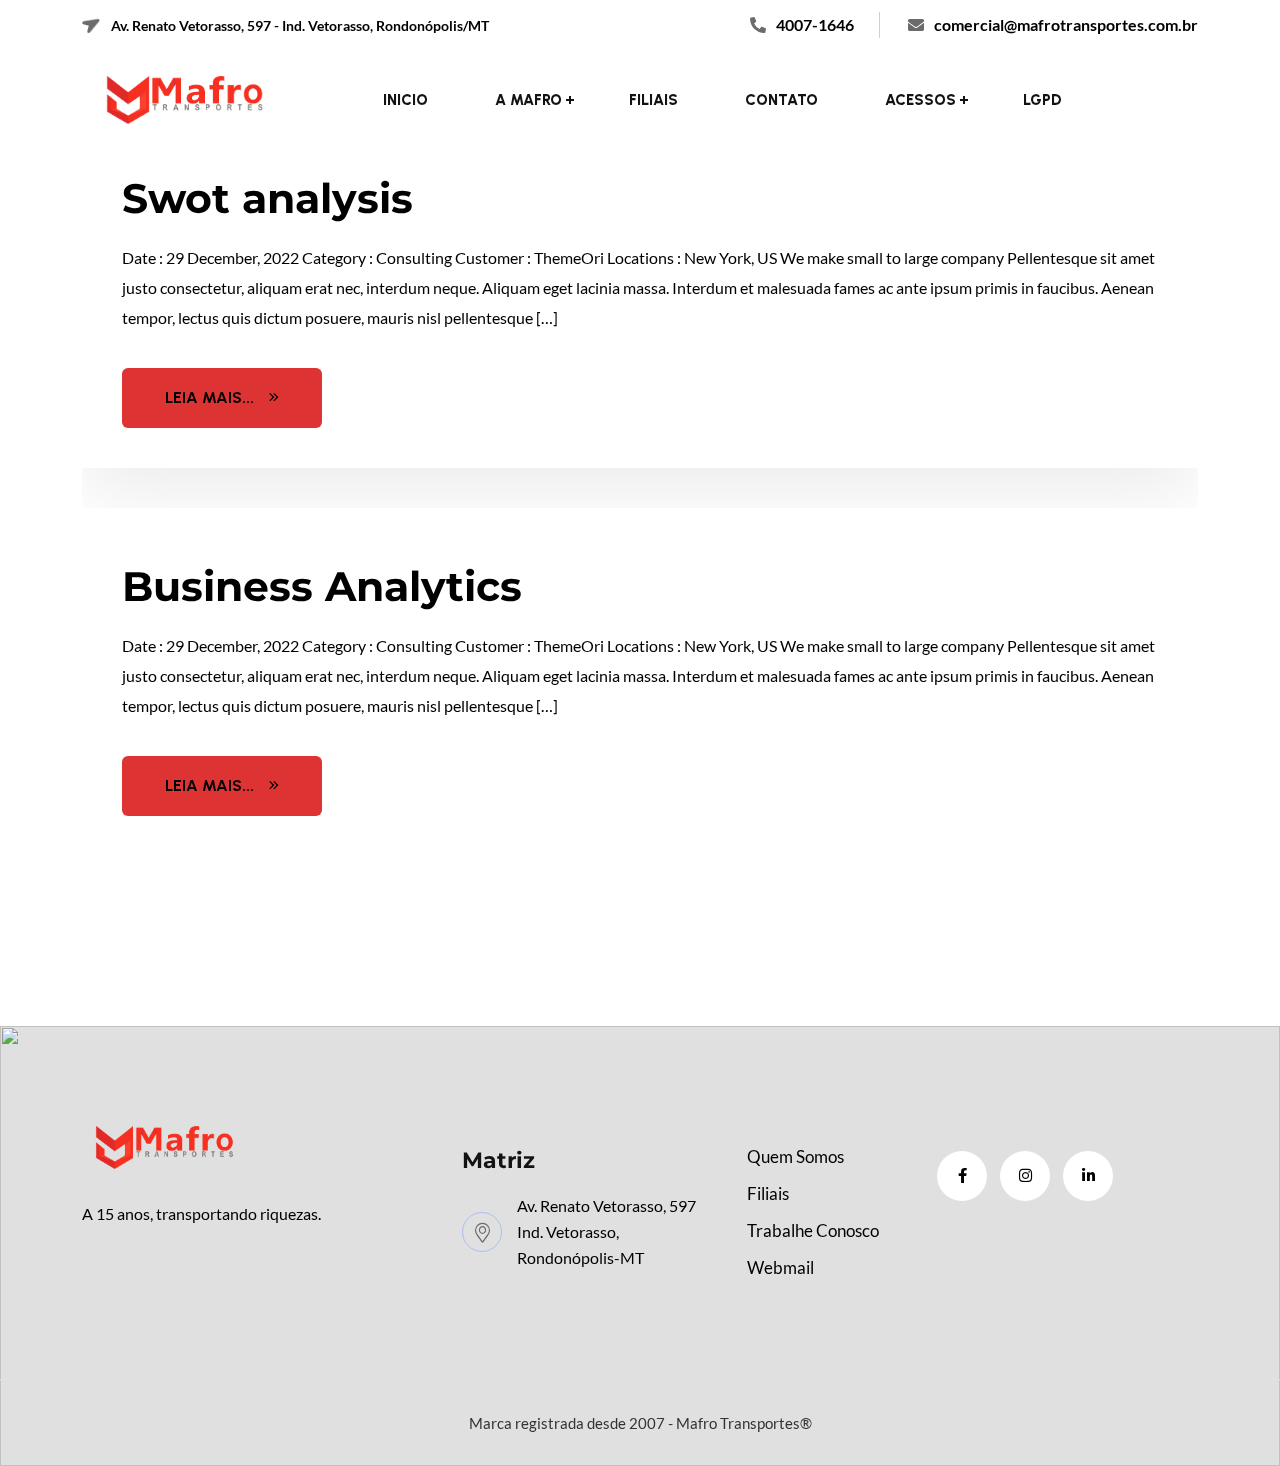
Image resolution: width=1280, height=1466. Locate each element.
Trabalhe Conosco (813, 1230)
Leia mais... (209, 397)
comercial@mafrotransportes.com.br (1066, 24)
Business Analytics (322, 586)
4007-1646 (815, 24)
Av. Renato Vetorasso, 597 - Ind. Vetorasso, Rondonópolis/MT (298, 25)
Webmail (780, 1267)
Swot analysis (267, 198)
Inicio (405, 100)
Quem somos (795, 1156)
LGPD (1042, 100)
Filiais (653, 100)
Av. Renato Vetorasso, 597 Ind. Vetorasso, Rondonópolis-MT (606, 1231)
